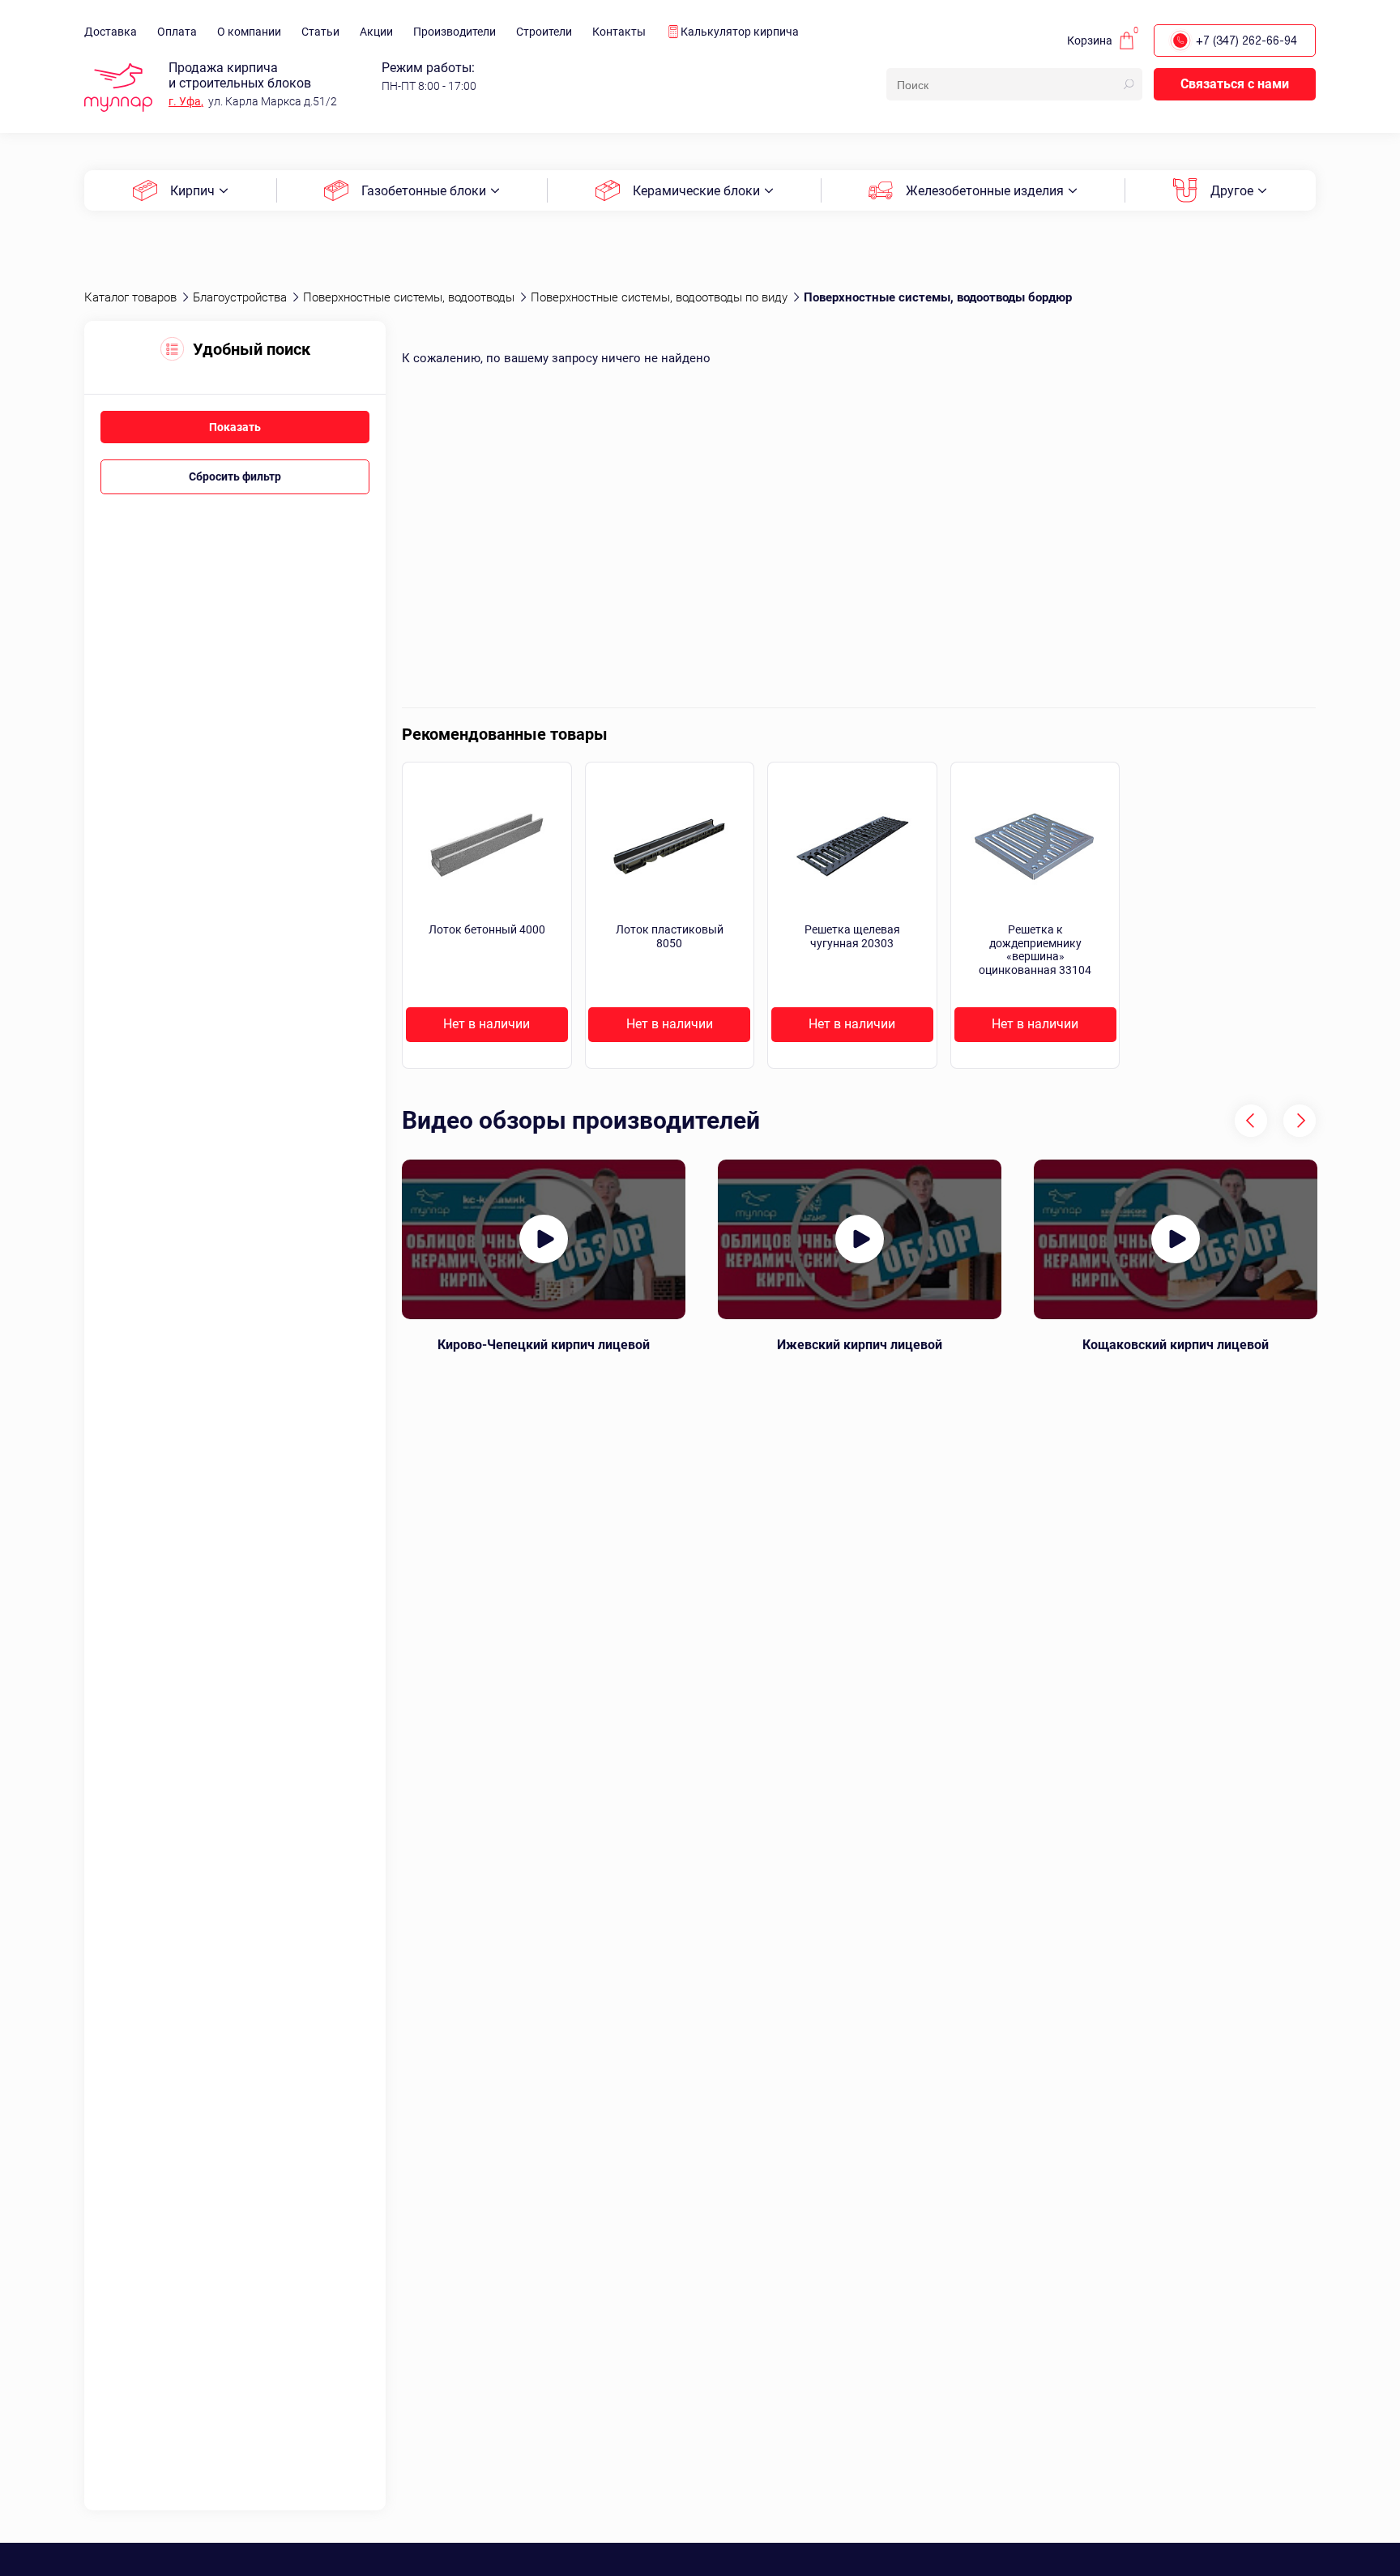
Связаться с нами (1235, 84)
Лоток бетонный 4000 (487, 929)
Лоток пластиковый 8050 (670, 936)
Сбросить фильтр (235, 476)
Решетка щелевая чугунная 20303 (852, 936)
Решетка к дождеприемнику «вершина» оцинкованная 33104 (1035, 950)
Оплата (177, 32)
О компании (249, 32)
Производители (455, 32)
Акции (376, 32)
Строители (544, 32)
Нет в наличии (487, 1024)
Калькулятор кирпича (740, 32)
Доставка (111, 32)
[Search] (1129, 84)
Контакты (619, 32)
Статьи (320, 32)
